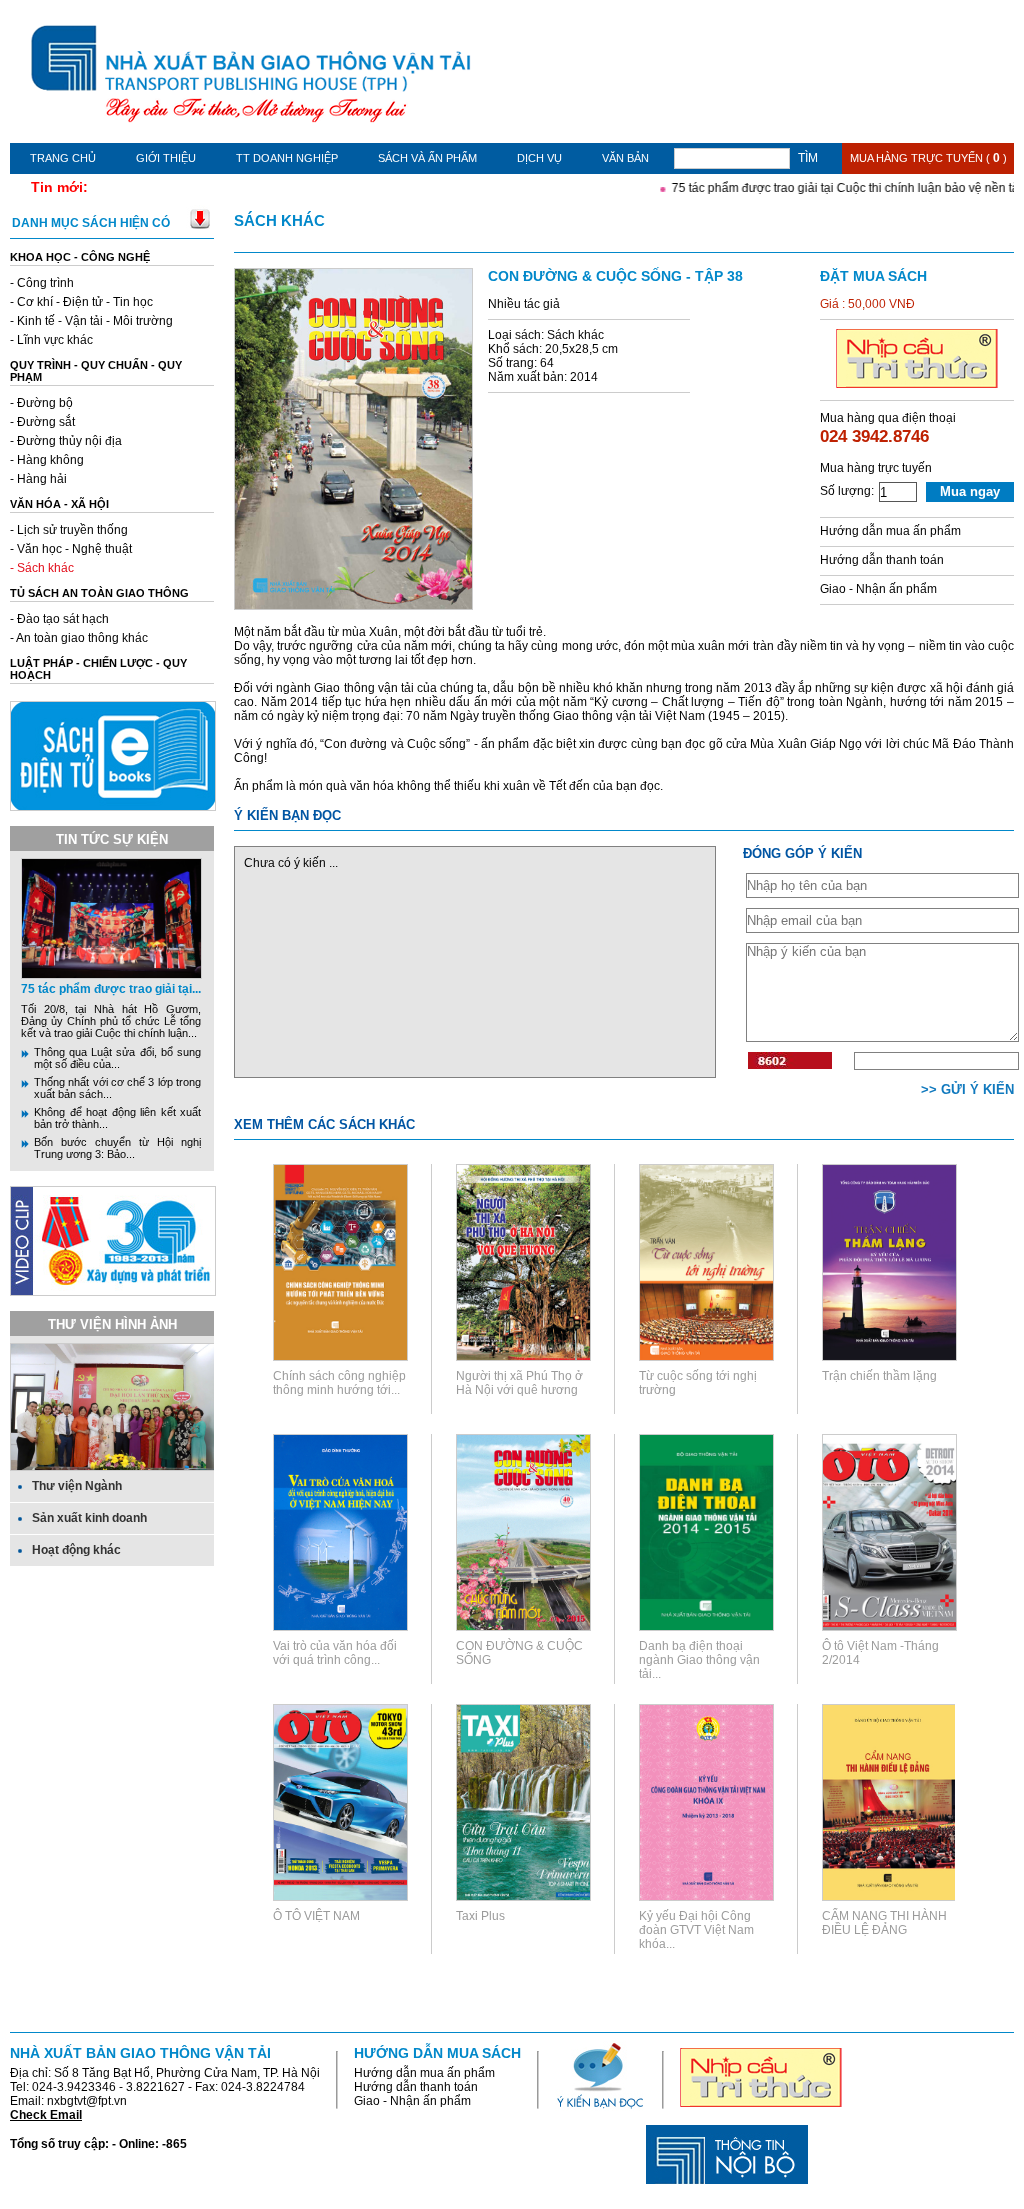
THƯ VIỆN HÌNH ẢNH (112, 1324)
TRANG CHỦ (63, 158)
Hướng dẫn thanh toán (882, 560)
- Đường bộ (41, 403)
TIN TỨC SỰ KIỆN (112, 839)
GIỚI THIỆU (166, 158)
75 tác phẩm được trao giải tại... (111, 989)
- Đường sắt (42, 422)
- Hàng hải (38, 479)
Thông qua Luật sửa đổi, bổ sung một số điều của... (117, 1058)
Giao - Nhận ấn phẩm (878, 589)
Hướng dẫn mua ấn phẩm (890, 531)
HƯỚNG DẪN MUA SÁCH (437, 2053)
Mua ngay (970, 491)
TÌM (808, 158)
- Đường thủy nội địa (66, 441)
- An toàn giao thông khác (79, 638)
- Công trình (42, 283)
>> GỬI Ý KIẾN (967, 1089)
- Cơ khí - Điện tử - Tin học (81, 302)
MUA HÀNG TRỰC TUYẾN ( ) (928, 158)
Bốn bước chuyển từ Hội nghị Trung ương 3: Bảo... (117, 1148)
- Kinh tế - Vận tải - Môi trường (91, 321)
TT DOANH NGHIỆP (287, 158)
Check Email (46, 2115)
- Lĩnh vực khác (51, 340)
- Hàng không (47, 460)
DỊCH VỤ (539, 158)
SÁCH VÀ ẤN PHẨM (427, 158)
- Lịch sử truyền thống (69, 530)
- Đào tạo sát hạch (59, 619)
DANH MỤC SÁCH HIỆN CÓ (91, 223)
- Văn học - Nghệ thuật (71, 549)
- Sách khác (42, 568)
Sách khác (279, 220)
